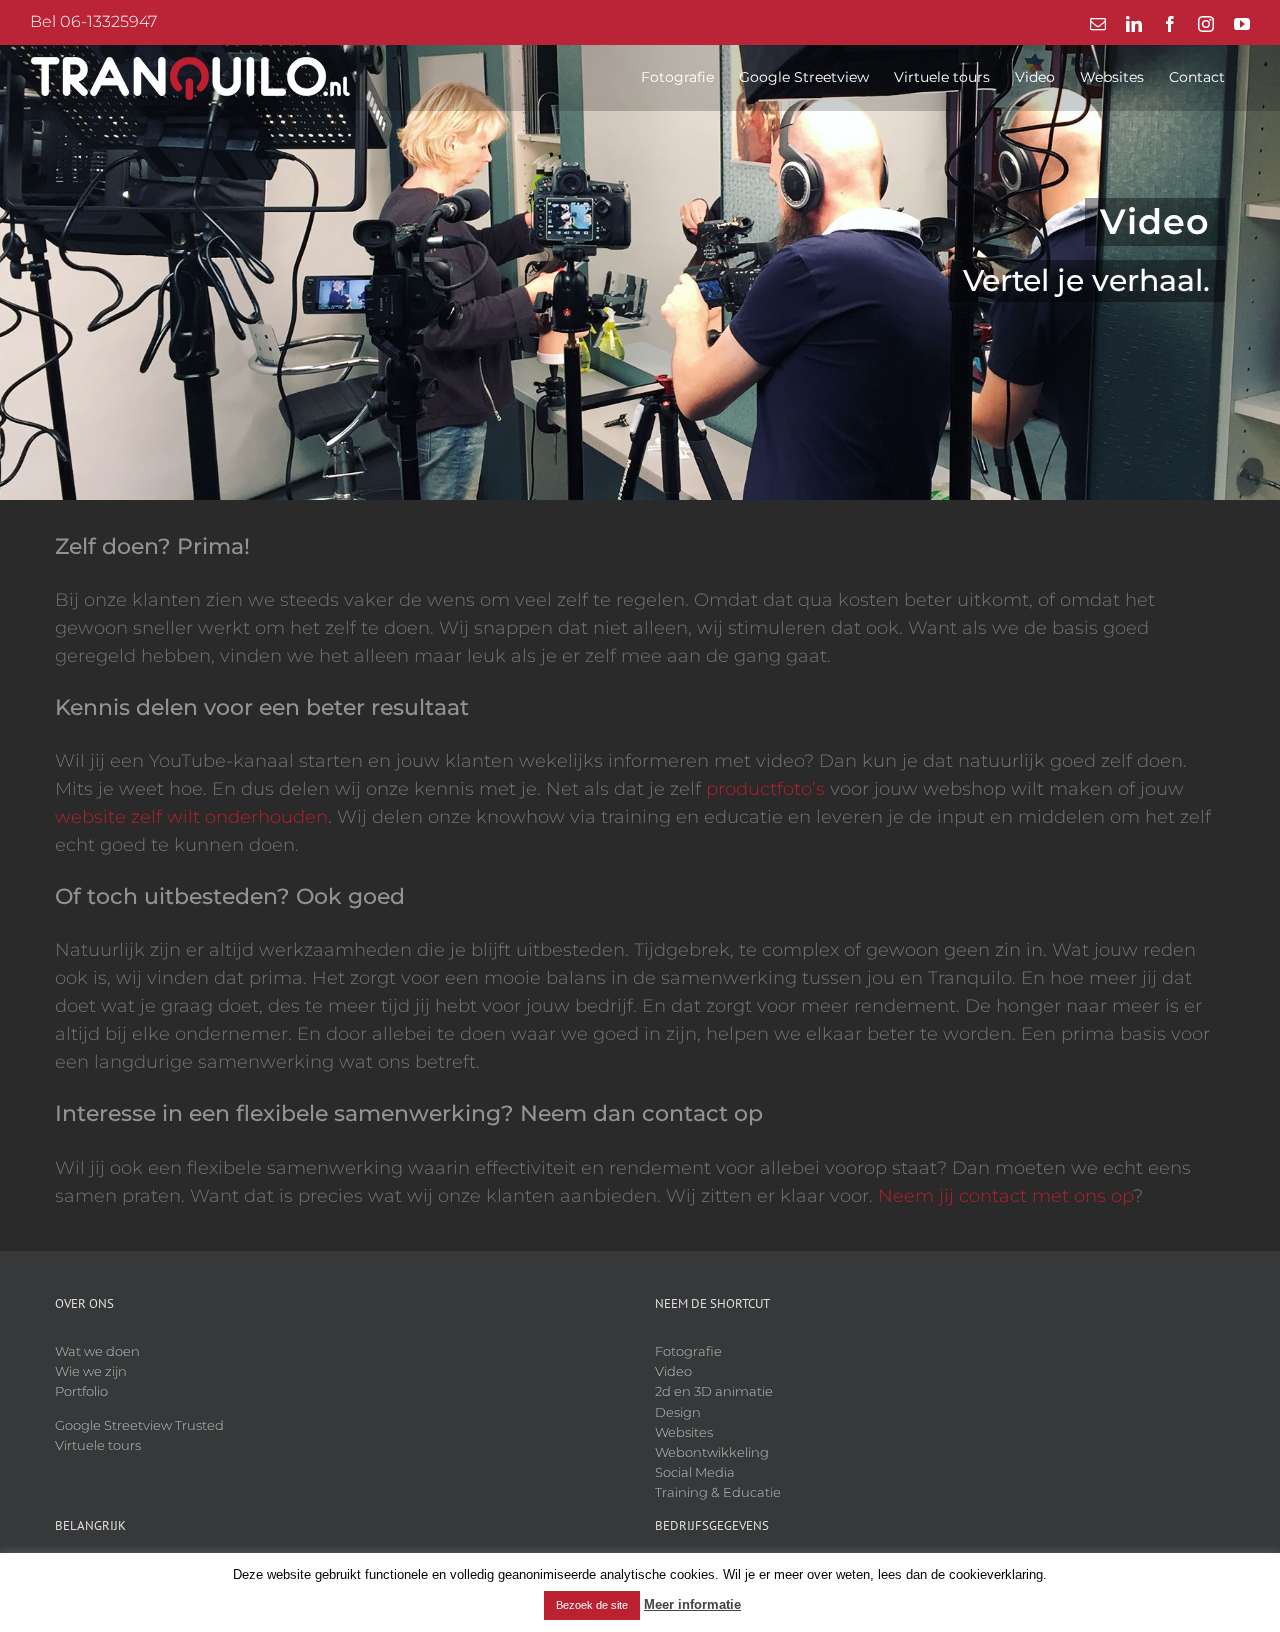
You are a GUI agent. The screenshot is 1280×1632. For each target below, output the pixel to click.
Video (673, 1371)
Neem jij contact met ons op (1005, 1196)
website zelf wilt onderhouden (191, 817)
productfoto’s (765, 789)
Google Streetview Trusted (139, 1425)
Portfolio (81, 1391)
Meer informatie (692, 1604)
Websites (684, 1432)
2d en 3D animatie (714, 1391)
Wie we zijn (91, 1371)
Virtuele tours (98, 1445)
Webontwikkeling (712, 1452)
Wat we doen (97, 1351)
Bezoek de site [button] (592, 1605)
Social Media (695, 1472)
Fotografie (688, 1351)
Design (678, 1412)
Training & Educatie (718, 1492)
